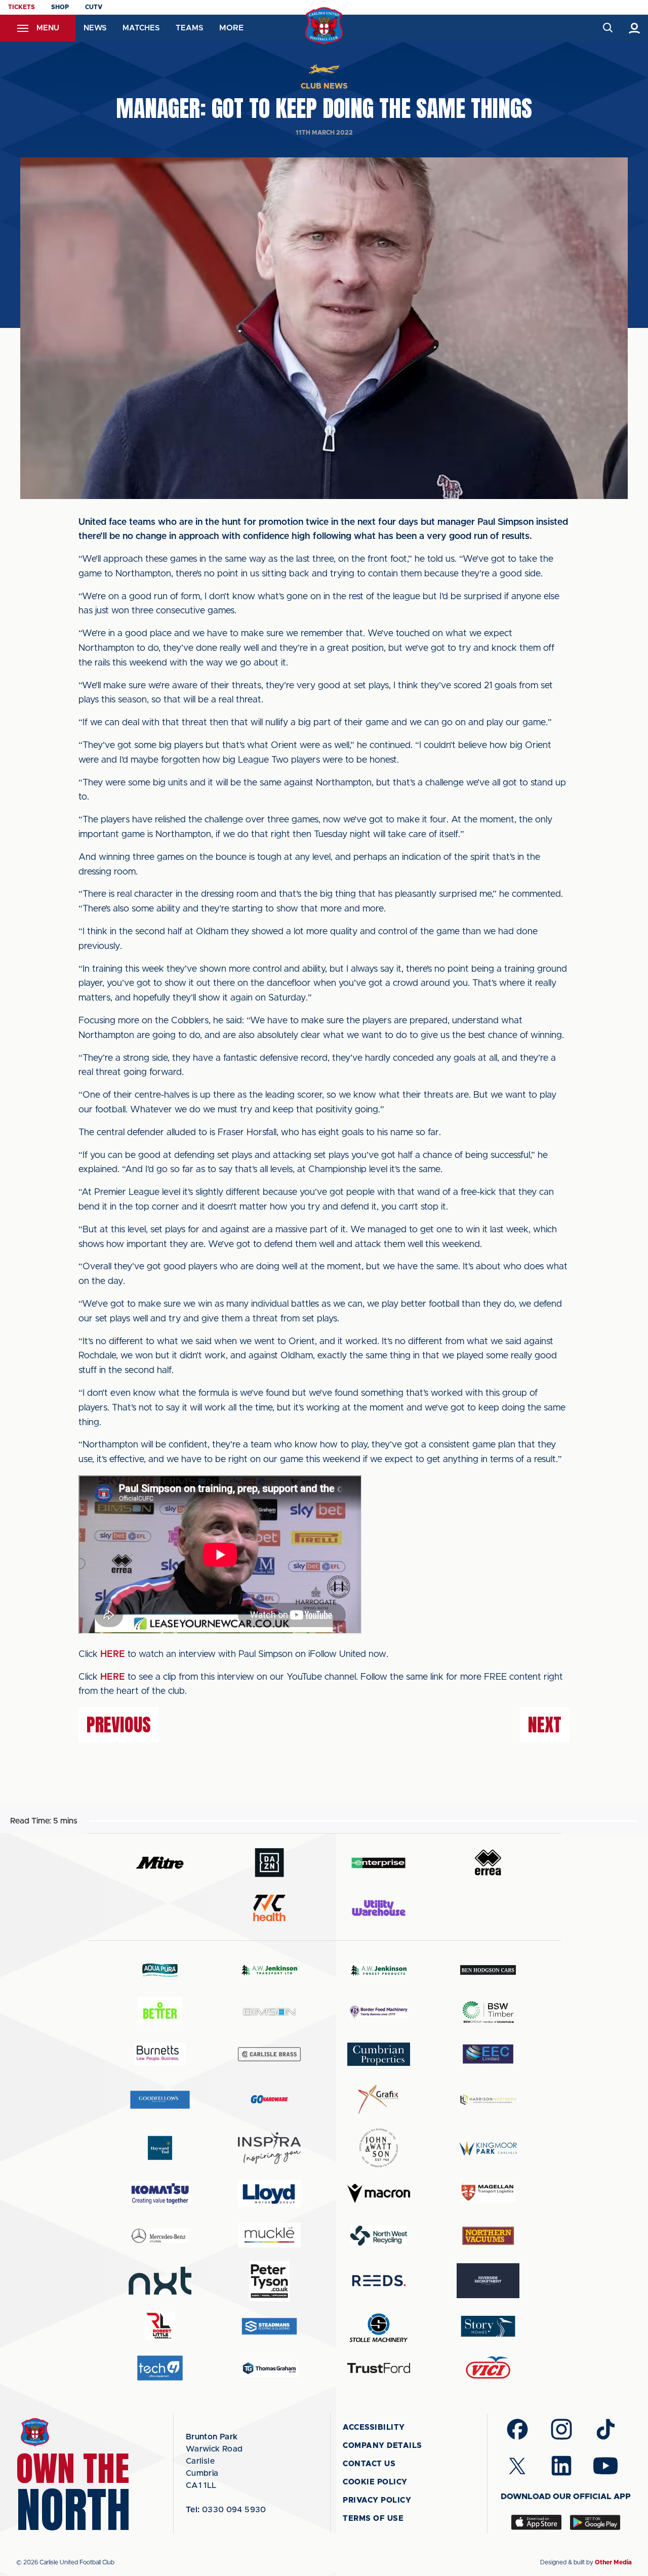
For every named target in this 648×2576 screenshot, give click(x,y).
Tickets (22, 7)
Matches (141, 28)
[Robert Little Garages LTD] (160, 2326)
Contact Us (369, 2464)
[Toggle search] (607, 28)
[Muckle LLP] (269, 2235)
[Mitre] (160, 1863)
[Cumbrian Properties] (379, 2054)
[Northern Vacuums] (488, 2235)
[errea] (488, 1863)
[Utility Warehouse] (379, 1908)
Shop (60, 7)
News (95, 28)
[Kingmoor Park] (488, 2148)
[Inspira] (269, 2148)
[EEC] (488, 2054)
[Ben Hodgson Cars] (488, 1970)
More (231, 28)
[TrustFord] (379, 2368)
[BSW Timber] (488, 2012)
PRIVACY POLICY (377, 2500)
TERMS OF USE (373, 2519)
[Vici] (488, 2368)
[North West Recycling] (379, 2235)
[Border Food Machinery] (379, 2012)
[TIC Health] (269, 1908)
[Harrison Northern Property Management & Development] (488, 2100)
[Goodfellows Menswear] (160, 2100)
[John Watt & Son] (379, 2148)
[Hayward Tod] (160, 2148)
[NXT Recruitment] (160, 2280)
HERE (113, 1654)
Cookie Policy (375, 2482)
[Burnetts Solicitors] (160, 2054)
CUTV (94, 7)
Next (545, 1725)
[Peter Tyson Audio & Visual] (269, 2281)
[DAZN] (269, 1863)
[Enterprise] (379, 1863)
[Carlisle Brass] (269, 2054)
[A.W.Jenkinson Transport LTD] (269, 1970)
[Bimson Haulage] (269, 2012)
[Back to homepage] (324, 26)
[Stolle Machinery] (379, 2326)
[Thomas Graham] (269, 2368)
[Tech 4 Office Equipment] (160, 2368)
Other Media (613, 2562)
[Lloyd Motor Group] (269, 2193)
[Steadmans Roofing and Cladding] (269, 2326)
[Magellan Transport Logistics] (488, 2193)
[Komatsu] (160, 2193)
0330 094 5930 (226, 2510)
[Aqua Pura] (160, 1970)
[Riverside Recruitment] (488, 2281)
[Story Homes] (488, 2326)
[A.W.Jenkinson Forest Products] (379, 1970)
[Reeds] (379, 2281)
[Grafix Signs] (379, 2100)
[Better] (160, 2012)
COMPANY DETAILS (382, 2446)
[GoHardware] (269, 2099)
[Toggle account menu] (635, 28)
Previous (119, 1725)
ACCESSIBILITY (374, 2427)
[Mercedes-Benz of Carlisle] (160, 2235)
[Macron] (379, 2193)
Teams (189, 28)
